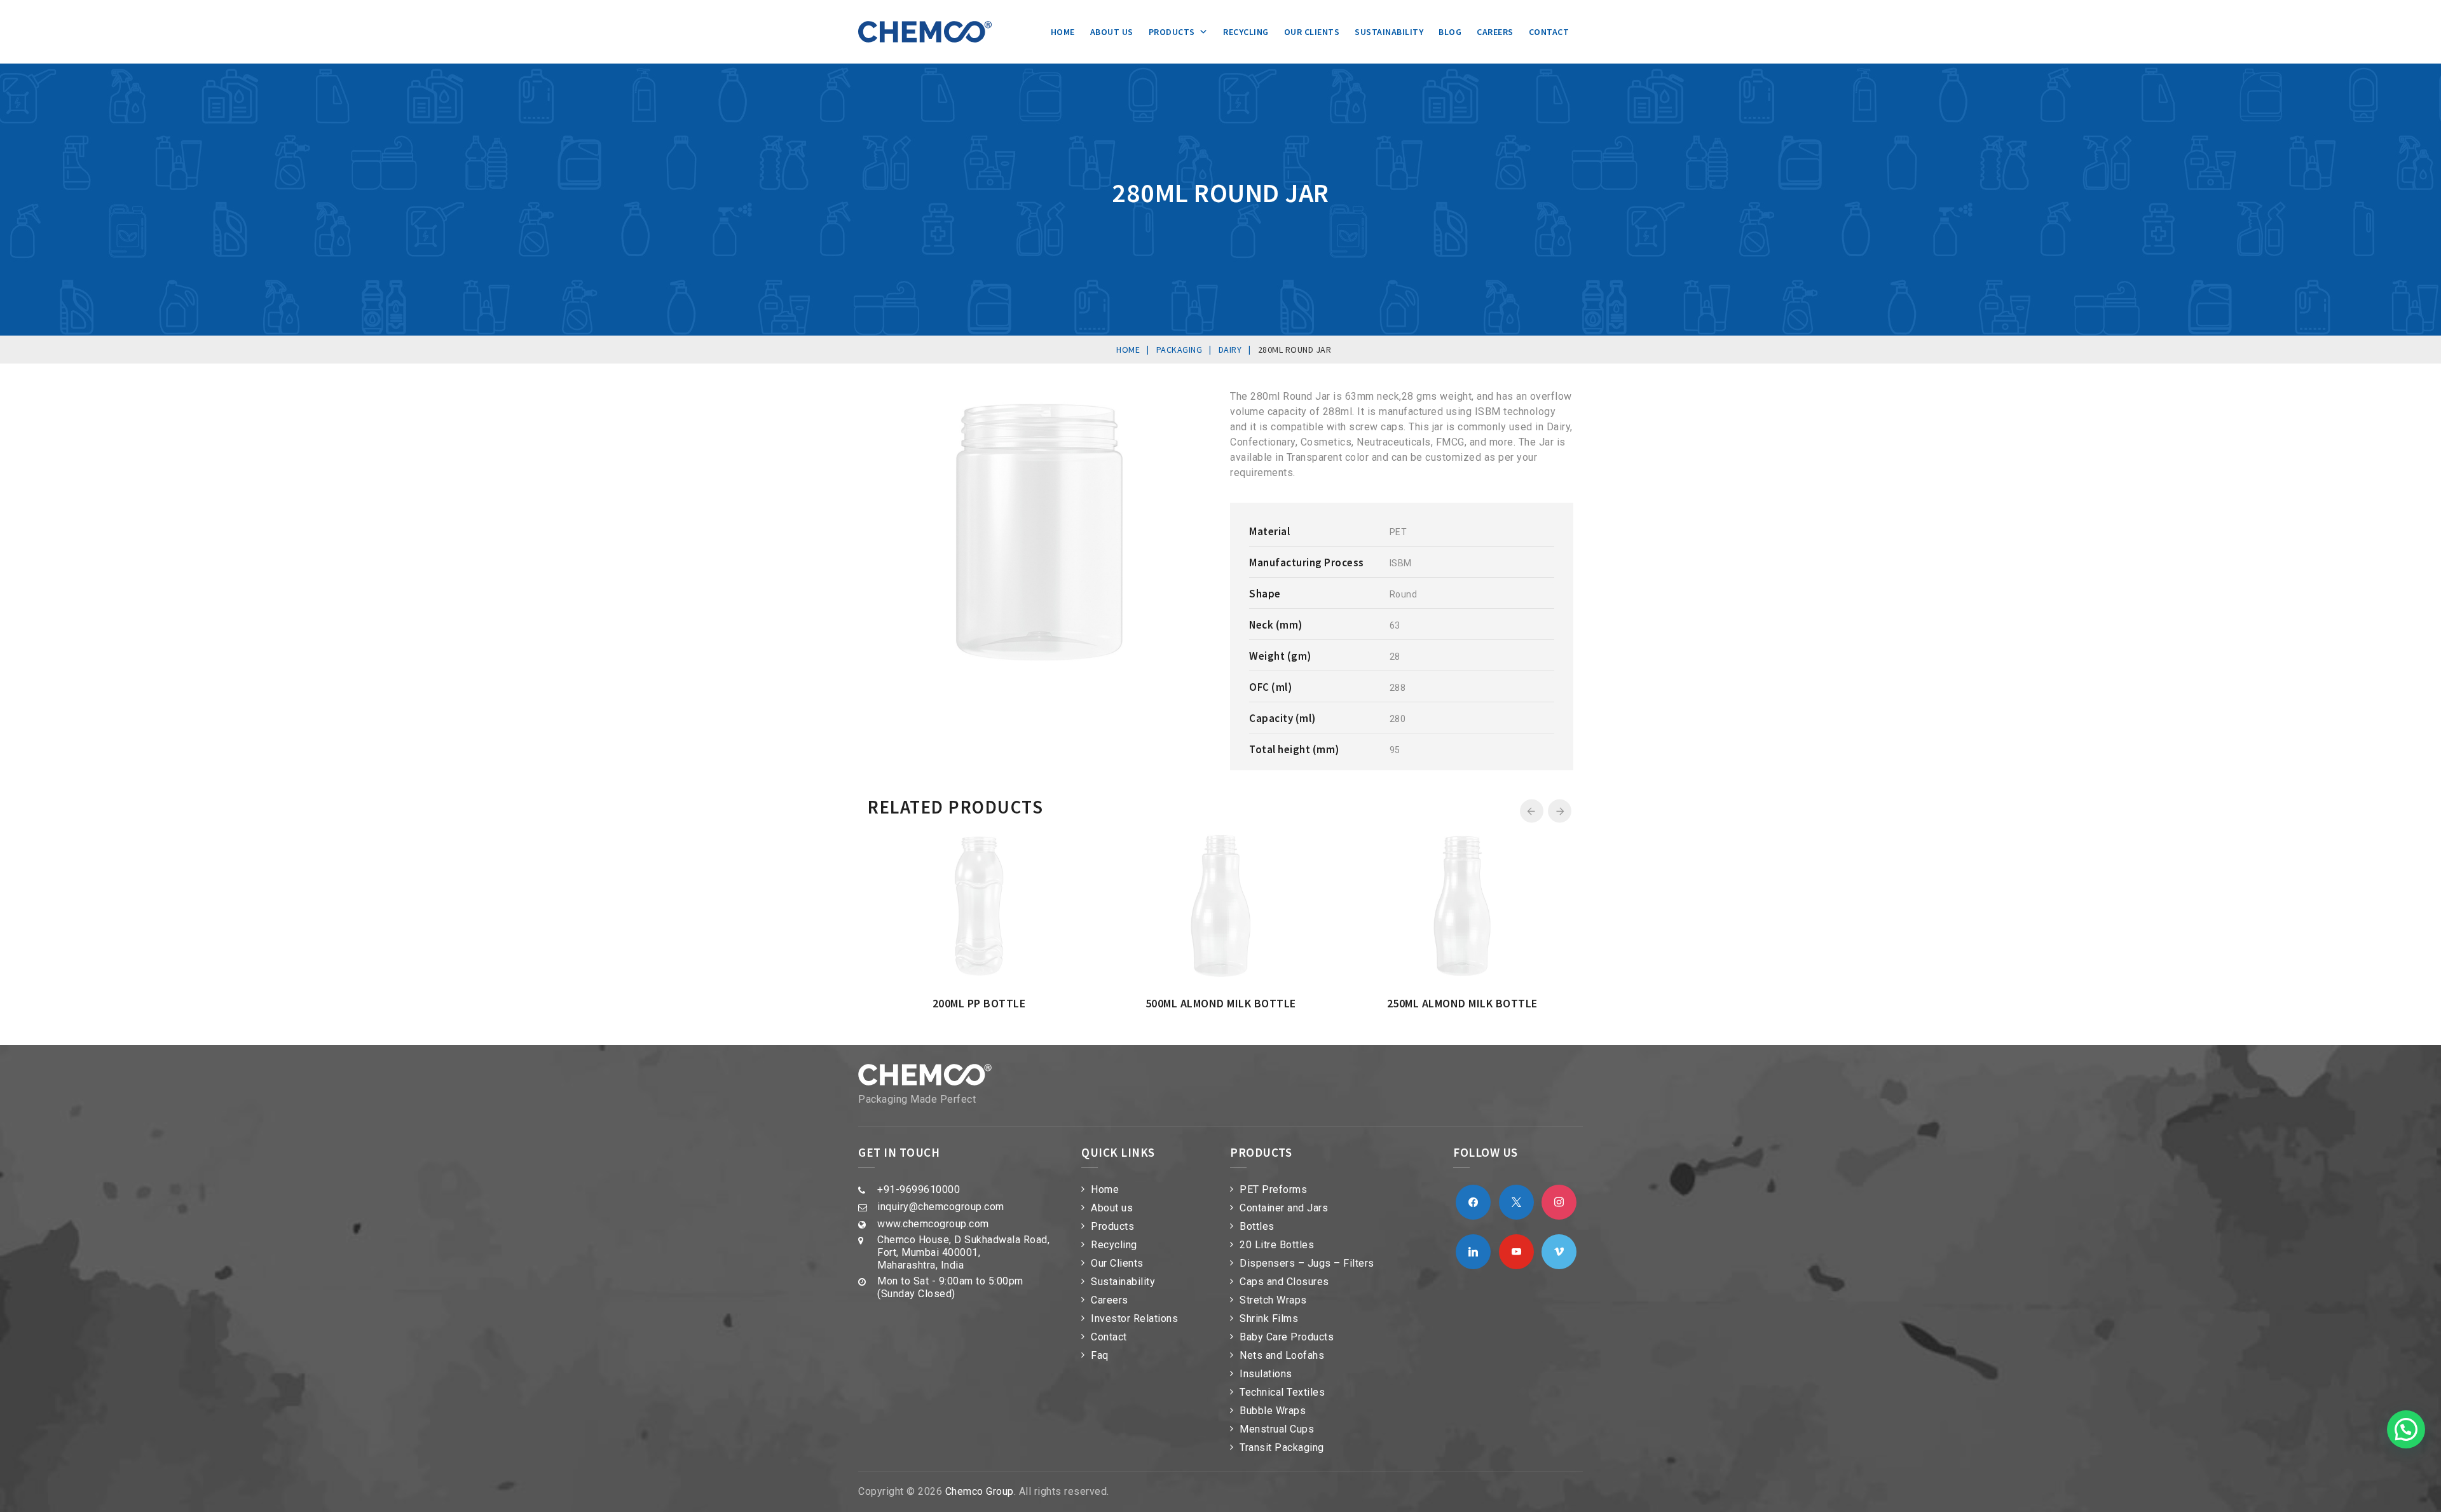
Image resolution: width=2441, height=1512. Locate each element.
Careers (1495, 32)
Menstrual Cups (1277, 1429)
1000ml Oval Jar (1492, 1003)
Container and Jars (1284, 1208)
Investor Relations (1134, 1318)
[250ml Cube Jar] (1267, 837)
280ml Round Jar (1009, 1003)
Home (1063, 32)
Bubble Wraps (1273, 1411)
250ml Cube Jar (1251, 1003)
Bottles (1257, 1226)
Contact (1549, 32)
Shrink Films (1269, 1318)
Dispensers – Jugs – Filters (1307, 1263)
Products (1172, 32)
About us (1112, 32)
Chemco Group (980, 1491)
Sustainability (1389, 32)
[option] (1009, 922)
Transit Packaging (1282, 1447)
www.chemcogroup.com (933, 1224)
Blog (1450, 32)
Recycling (1246, 32)
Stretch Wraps (1273, 1300)
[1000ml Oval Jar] (1508, 837)
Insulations (1266, 1374)
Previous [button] (1532, 811)
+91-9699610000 (919, 1189)
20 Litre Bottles (1277, 1245)
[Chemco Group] (925, 32)
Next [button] (1560, 811)
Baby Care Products (1287, 1337)
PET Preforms (1273, 1189)
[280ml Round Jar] (1025, 837)
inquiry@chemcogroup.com (941, 1207)
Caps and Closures (1284, 1282)
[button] (2406, 1429)
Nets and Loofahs (1282, 1355)
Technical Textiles (1282, 1392)
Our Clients (1312, 32)
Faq (1100, 1355)
